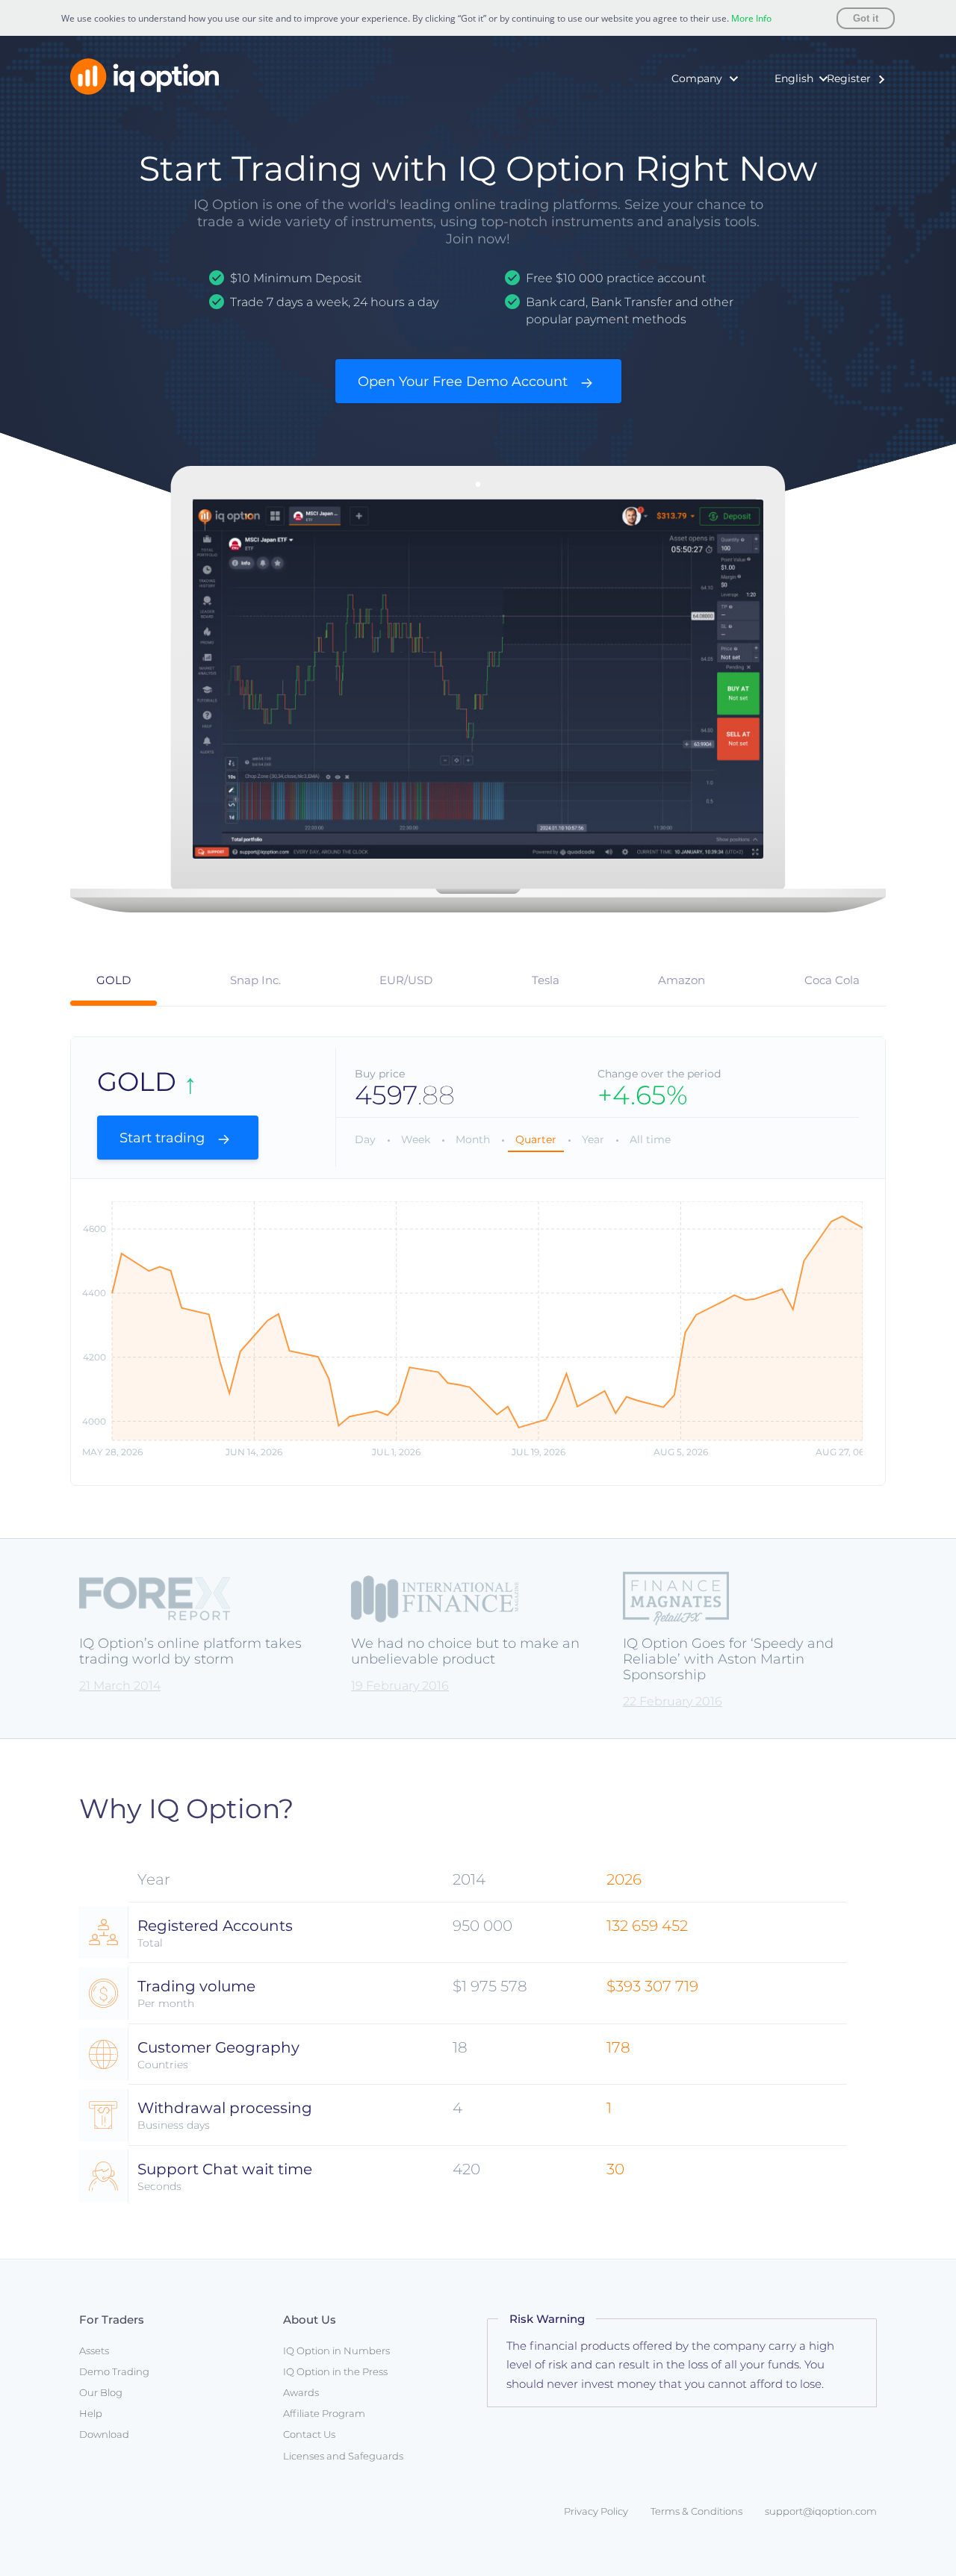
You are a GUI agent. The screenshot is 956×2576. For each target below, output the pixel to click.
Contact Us (309, 2434)
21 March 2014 (120, 1686)
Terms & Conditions (696, 2511)
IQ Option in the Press (677, 135)
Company (697, 78)
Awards (639, 158)
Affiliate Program (324, 2413)
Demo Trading (114, 2371)
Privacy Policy (596, 2511)
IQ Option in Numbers (677, 113)
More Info (751, 18)
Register (849, 78)
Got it (866, 18)
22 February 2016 (673, 1701)
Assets (94, 2351)
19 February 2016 (400, 1686)
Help (91, 2413)
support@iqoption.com (821, 2511)
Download (104, 2434)
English (794, 78)
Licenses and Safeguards (343, 2456)
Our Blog (101, 2392)
